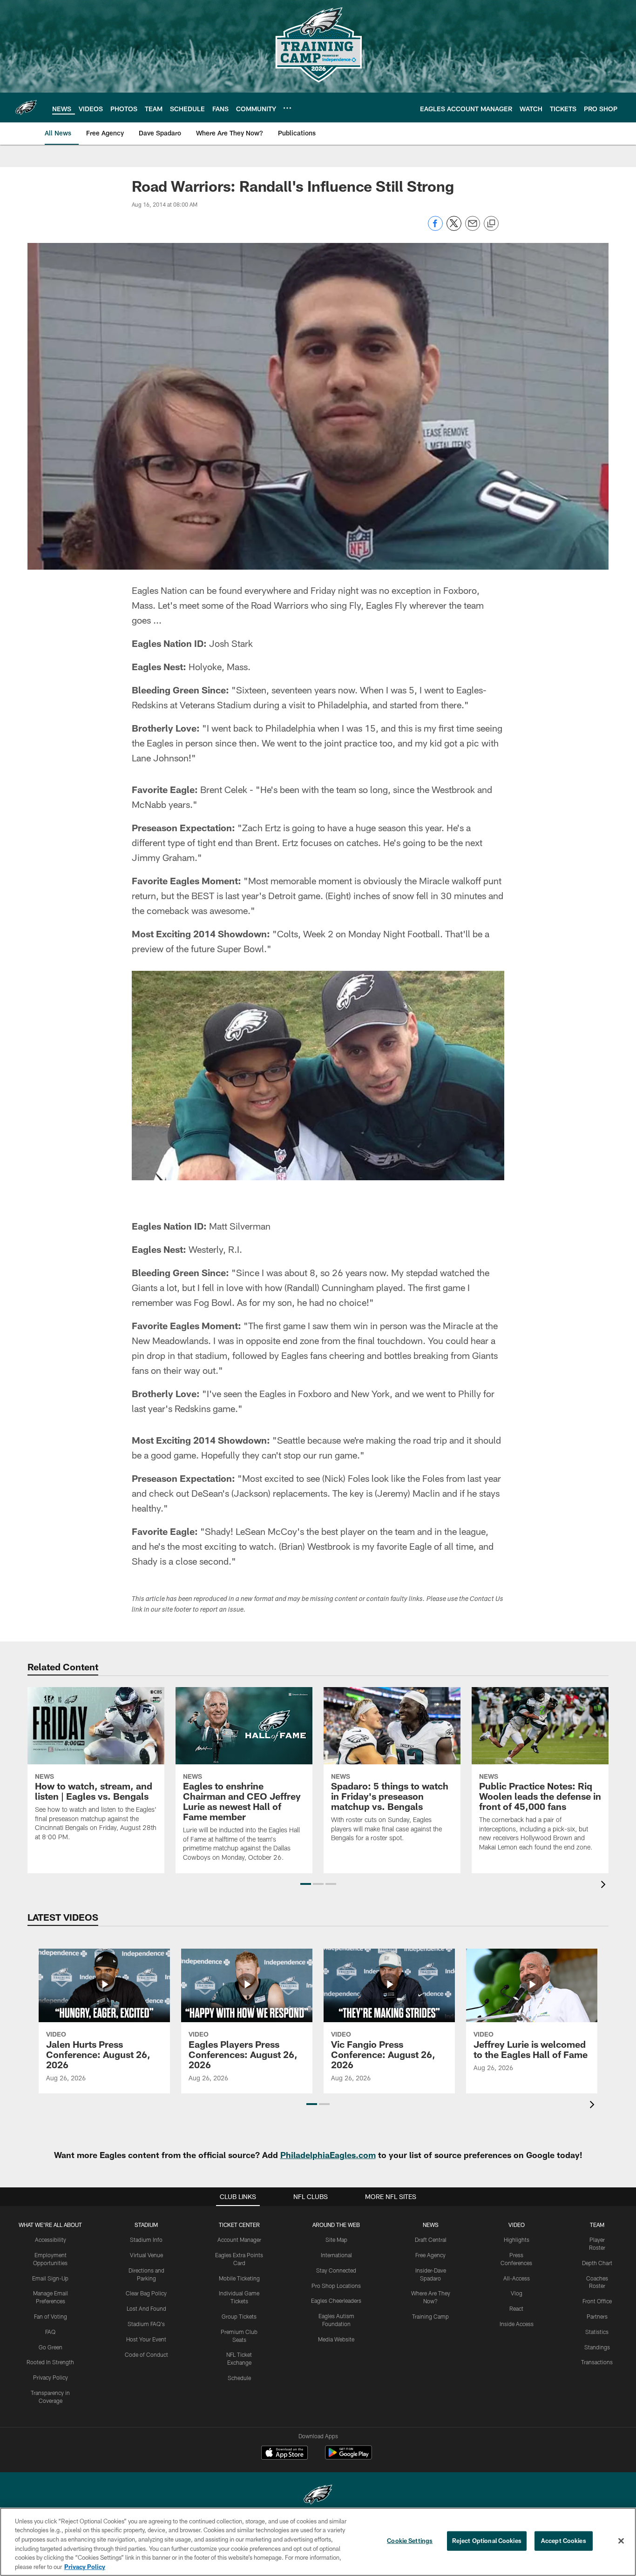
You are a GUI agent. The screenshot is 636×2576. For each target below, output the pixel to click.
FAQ (50, 2332)
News (431, 2225)
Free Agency (430, 2255)
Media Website (336, 2339)
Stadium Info (146, 2240)
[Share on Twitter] (454, 228)
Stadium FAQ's (146, 2324)
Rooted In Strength (50, 2362)
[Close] (621, 2541)
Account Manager (239, 2240)
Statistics (597, 2332)
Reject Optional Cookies (487, 2541)
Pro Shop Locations (336, 2286)
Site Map (336, 2240)
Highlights (517, 2240)
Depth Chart (597, 2263)
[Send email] (473, 228)
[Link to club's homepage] (26, 108)
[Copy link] (491, 224)
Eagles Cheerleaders (336, 2300)
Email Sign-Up (50, 2278)
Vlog (517, 2293)
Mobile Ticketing (239, 2278)
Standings (597, 2347)
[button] (306, 1884)
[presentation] (605, 1886)
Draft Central (431, 2240)
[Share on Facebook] (435, 228)
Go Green (51, 2347)
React (516, 2308)
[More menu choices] (287, 108)
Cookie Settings (410, 2541)
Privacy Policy (51, 2377)
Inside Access (517, 2324)
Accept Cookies (564, 2541)
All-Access (517, 2278)
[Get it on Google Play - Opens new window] (348, 2457)
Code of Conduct (146, 2354)
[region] (318, 2542)
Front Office (597, 2301)
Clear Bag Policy (146, 2293)
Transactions (597, 2362)
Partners (597, 2316)
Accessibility (51, 2240)
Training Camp (430, 2316)
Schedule (239, 2378)
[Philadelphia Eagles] (318, 2496)
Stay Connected (336, 2270)
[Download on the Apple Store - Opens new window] (284, 2454)
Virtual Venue (146, 2255)
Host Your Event (146, 2339)
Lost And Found (146, 2308)
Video (517, 2225)
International (336, 2255)
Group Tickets (239, 2316)
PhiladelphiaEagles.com (328, 2155)
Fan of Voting (51, 2316)
